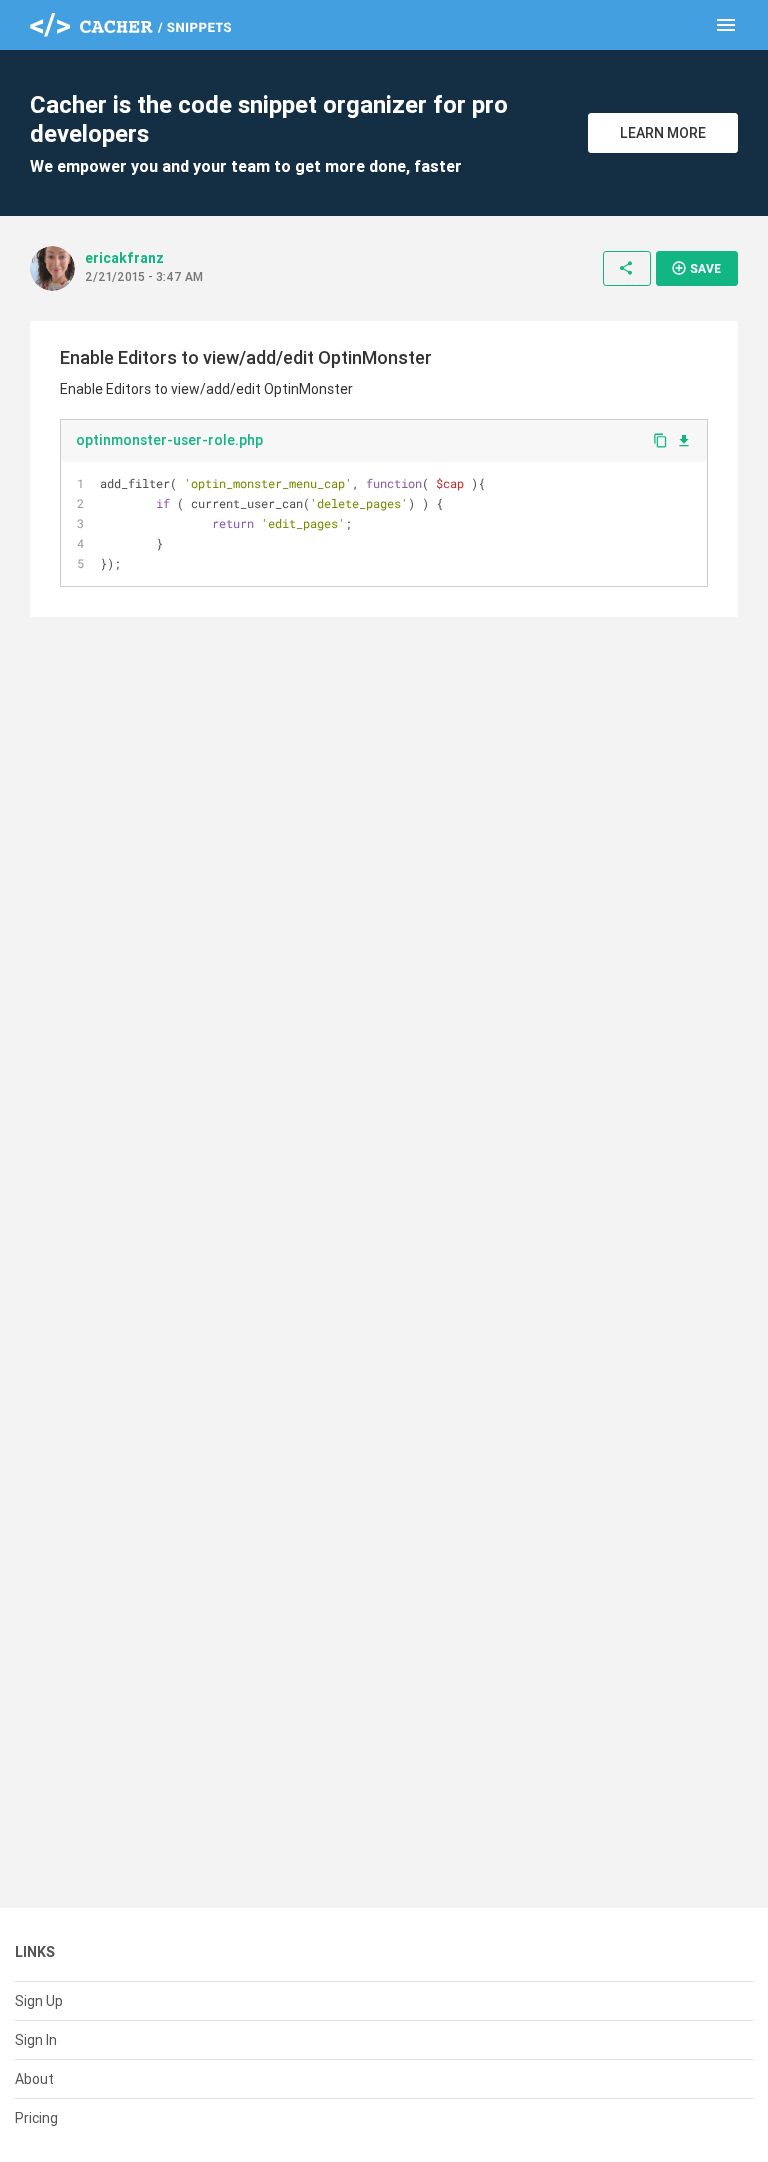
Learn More (663, 133)
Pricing (36, 2118)
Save (696, 268)
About (34, 2079)
